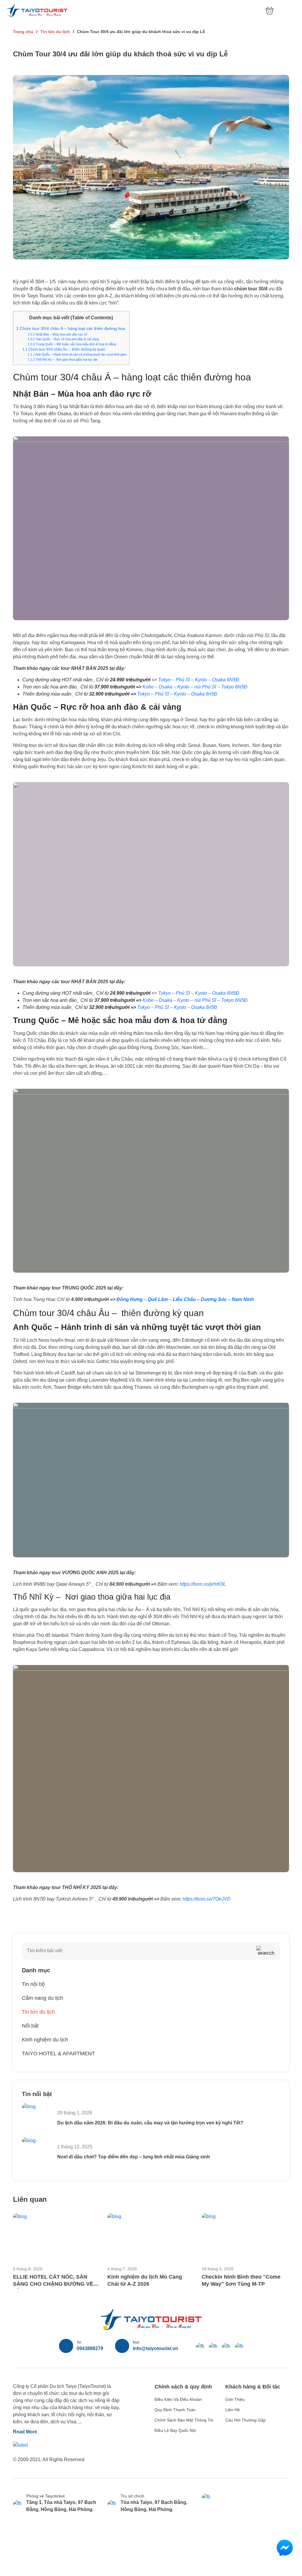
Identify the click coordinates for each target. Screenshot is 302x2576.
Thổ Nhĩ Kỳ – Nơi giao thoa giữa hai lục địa (63, 359)
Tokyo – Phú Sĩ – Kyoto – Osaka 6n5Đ (177, 694)
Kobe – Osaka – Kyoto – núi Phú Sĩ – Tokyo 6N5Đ (195, 687)
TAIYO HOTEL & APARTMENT (58, 2054)
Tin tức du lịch (55, 32)
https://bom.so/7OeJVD (207, 1899)
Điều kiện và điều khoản (178, 2399)
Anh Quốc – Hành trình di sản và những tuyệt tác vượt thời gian (77, 354)
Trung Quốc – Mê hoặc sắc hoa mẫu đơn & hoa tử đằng (72, 344)
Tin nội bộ (33, 1984)
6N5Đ (232, 680)
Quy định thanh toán (175, 2410)
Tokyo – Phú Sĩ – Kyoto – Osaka (192, 680)
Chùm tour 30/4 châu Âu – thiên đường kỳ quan (64, 349)
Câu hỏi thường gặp (246, 2420)
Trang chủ (23, 32)
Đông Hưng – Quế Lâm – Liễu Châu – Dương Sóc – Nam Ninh (185, 1299)
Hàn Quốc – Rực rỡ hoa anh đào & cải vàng (63, 339)
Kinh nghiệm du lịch (45, 2040)
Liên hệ (233, 2410)
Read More (25, 2432)
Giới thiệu (235, 2399)
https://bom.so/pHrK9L (203, 1584)
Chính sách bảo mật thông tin (184, 2420)
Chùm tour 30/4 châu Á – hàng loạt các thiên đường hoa (71, 329)
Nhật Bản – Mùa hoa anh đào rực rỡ (58, 334)
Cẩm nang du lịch (42, 1998)
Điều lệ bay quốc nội (175, 2430)
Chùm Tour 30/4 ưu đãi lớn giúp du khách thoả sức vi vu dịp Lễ (141, 32)
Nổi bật (30, 2026)
